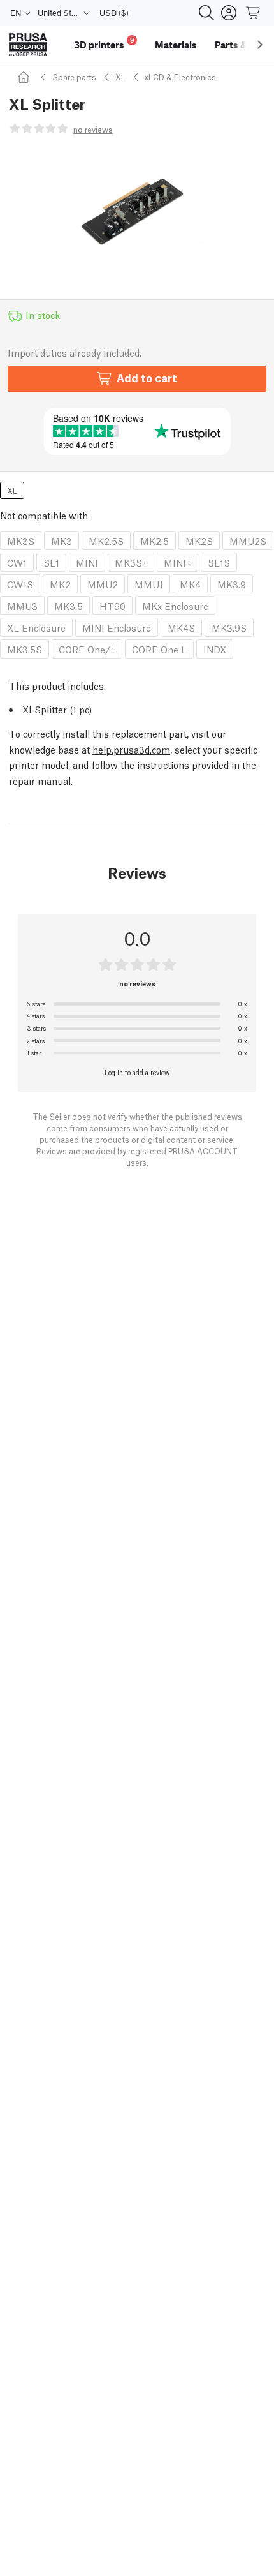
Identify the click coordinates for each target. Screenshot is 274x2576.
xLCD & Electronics (180, 77)
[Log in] (229, 13)
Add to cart (147, 377)
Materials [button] (176, 45)
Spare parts (74, 77)
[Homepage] (25, 77)
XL (120, 77)
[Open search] (206, 13)
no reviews (93, 129)
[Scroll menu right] (260, 45)
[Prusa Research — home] (28, 45)
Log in (114, 1072)
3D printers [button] (104, 43)
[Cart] (254, 13)
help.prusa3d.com (131, 749)
